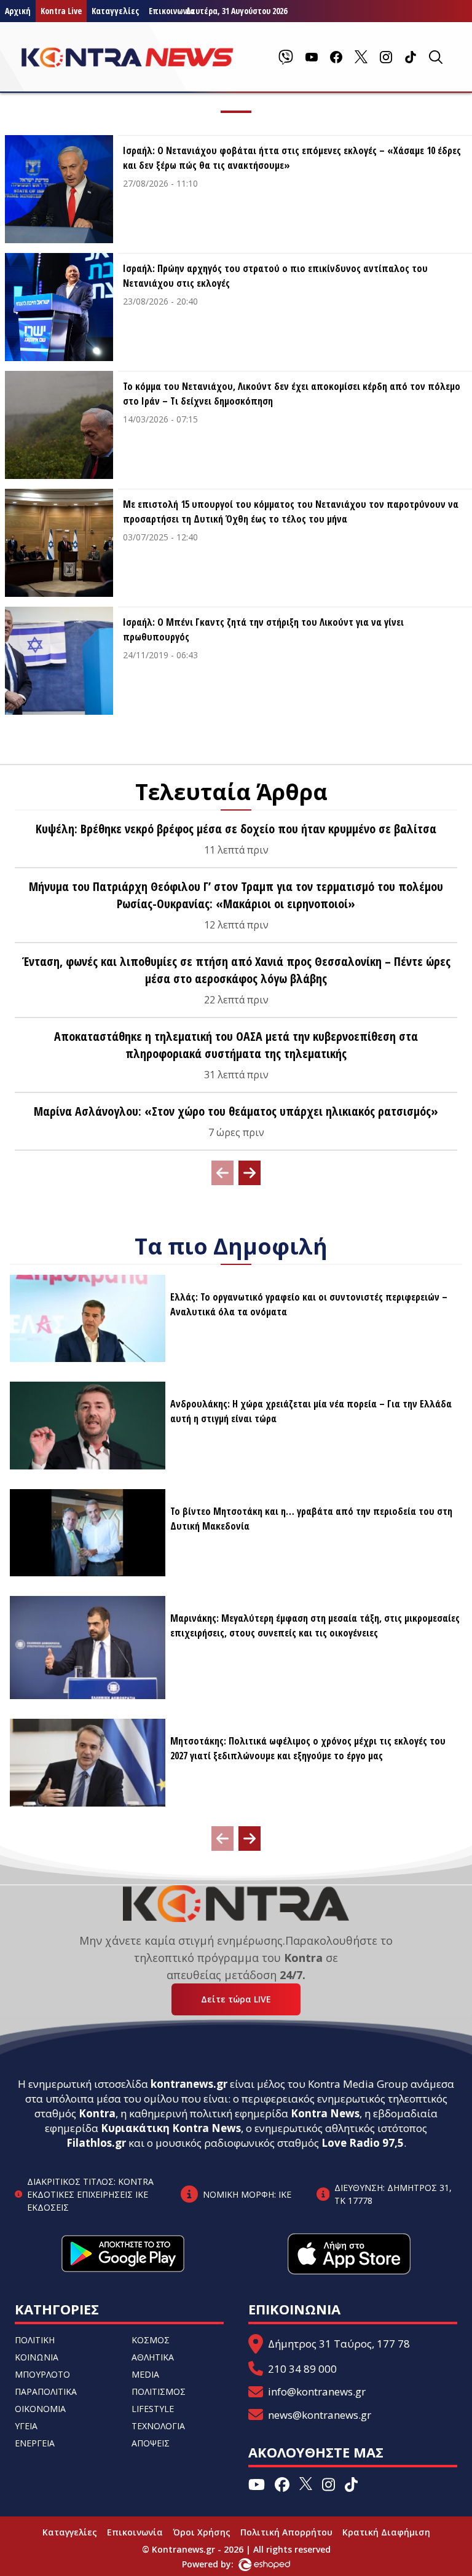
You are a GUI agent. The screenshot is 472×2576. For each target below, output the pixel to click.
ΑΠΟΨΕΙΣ (151, 2443)
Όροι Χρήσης (202, 2532)
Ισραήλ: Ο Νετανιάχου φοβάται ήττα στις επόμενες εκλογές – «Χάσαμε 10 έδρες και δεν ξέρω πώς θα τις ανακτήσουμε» (292, 158)
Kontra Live (61, 11)
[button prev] (222, 1173)
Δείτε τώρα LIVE (236, 1999)
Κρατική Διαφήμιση (386, 2532)
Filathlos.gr (96, 2143)
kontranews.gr (189, 2084)
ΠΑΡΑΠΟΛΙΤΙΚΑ (46, 2391)
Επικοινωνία (135, 2532)
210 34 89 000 (302, 2369)
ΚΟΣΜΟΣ (151, 2340)
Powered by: (221, 2564)
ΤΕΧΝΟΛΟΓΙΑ (158, 2426)
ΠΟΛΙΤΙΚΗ (35, 2340)
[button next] (250, 1173)
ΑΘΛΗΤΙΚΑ (153, 2357)
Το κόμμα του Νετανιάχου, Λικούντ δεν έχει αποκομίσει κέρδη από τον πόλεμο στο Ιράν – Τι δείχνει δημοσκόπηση (292, 394)
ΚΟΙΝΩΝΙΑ (37, 2357)
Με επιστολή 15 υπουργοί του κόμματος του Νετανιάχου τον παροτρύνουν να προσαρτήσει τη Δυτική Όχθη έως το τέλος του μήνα (291, 512)
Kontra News (325, 2113)
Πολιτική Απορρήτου (286, 2532)
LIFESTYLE (153, 2409)
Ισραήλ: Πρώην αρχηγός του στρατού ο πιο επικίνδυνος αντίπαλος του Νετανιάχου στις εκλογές (275, 276)
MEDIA (145, 2374)
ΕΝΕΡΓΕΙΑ (35, 2443)
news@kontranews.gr (320, 2415)
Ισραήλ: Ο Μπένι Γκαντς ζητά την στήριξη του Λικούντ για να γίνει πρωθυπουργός (263, 629)
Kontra (97, 2113)
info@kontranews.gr (317, 2391)
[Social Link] (286, 57)
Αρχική (18, 11)
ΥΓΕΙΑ (26, 2426)
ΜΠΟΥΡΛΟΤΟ (42, 2374)
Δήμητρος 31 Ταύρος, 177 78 (339, 2344)
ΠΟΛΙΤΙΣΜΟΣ (159, 2391)
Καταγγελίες (115, 11)
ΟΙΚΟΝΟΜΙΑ (40, 2409)
